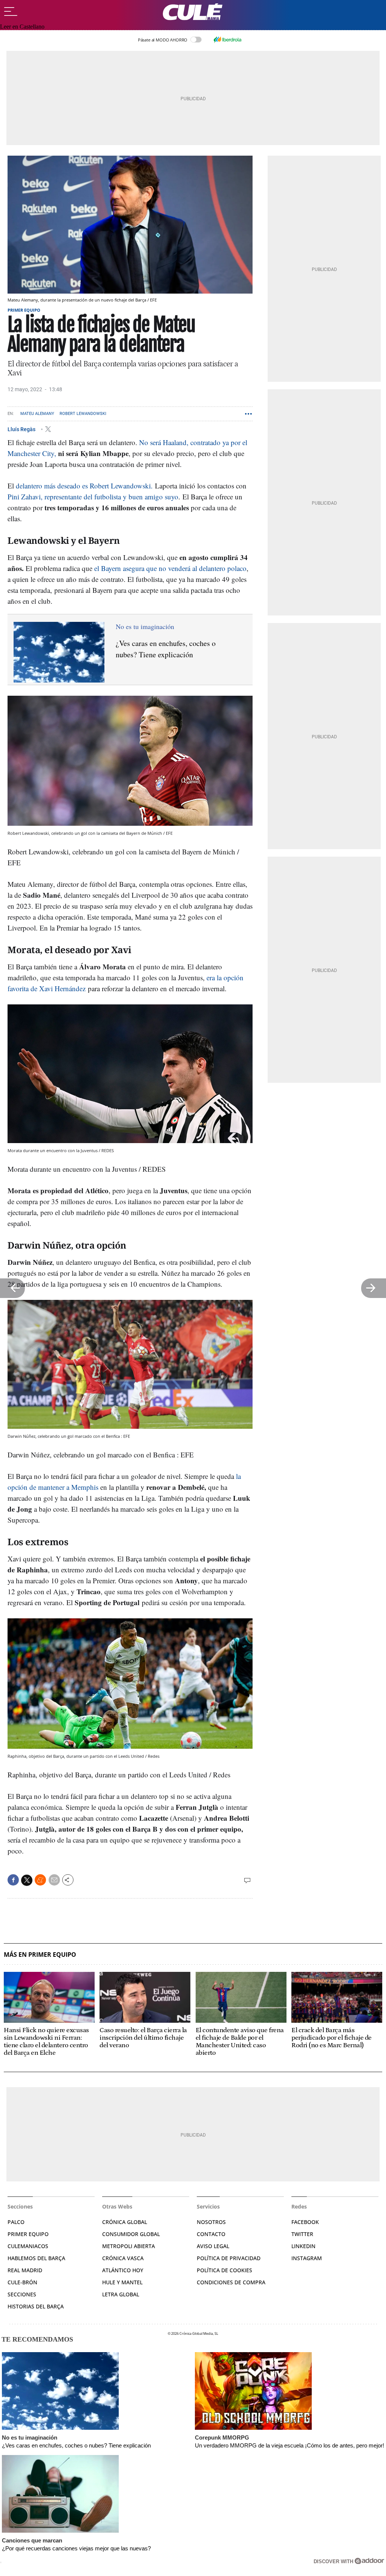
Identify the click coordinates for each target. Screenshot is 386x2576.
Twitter (302, 2234)
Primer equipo (24, 310)
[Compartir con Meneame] (40, 1880)
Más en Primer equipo (40, 1955)
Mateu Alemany (37, 414)
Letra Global (121, 2294)
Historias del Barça (36, 2306)
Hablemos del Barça (36, 2258)
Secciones (22, 2294)
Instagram (307, 2258)
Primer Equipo (28, 2234)
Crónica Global (125, 2222)
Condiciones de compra (231, 2282)
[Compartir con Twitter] (27, 1880)
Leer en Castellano (22, 27)
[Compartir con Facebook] (13, 1880)
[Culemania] (193, 12)
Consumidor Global (131, 2234)
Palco (16, 2222)
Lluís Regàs (22, 429)
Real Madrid (25, 2270)
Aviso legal (213, 2246)
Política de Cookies (224, 2270)
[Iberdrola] (227, 40)
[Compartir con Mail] (54, 1880)
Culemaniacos (28, 2246)
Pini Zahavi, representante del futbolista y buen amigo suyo (93, 497)
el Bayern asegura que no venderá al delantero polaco (170, 568)
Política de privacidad (229, 2258)
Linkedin (303, 2246)
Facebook (305, 2222)
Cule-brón (22, 2282)
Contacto (211, 2234)
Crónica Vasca (123, 2258)
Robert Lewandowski (83, 414)
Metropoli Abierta (129, 2246)
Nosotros (211, 2222)
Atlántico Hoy (123, 2270)
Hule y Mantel (122, 2282)
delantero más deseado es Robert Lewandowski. (84, 486)
